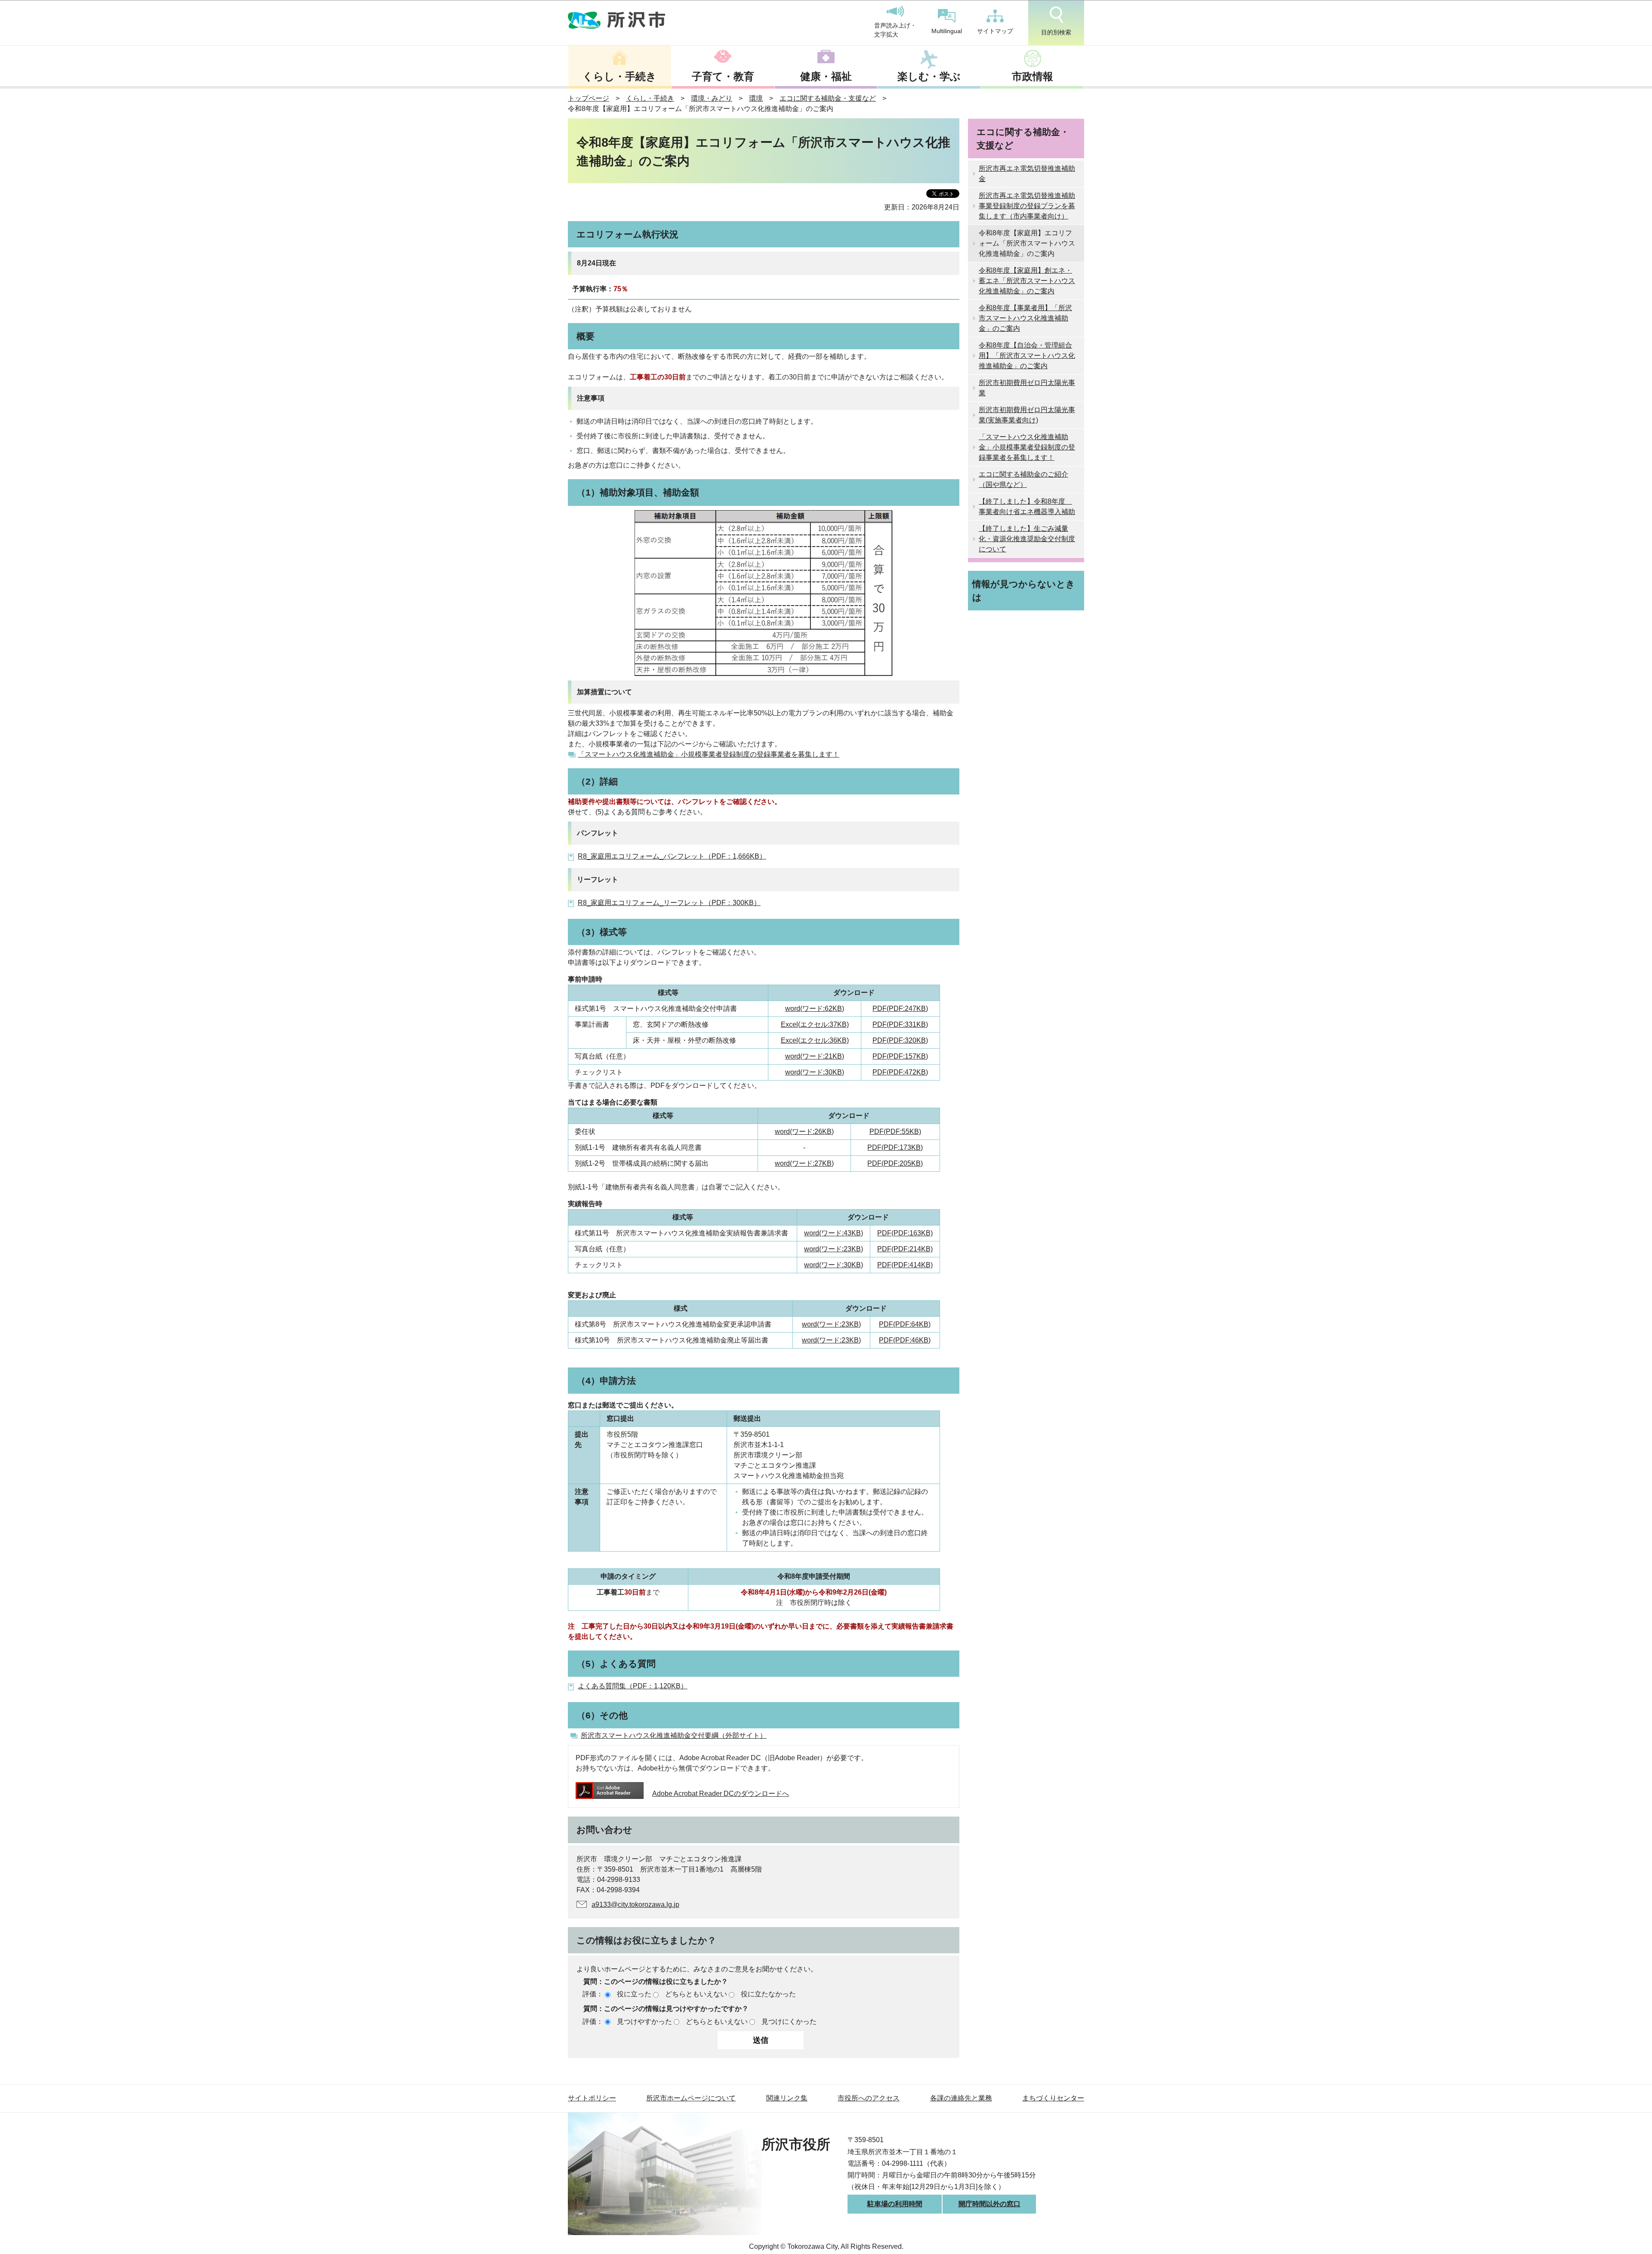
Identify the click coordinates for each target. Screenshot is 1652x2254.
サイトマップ (995, 31)
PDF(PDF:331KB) (900, 1024)
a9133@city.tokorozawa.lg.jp (635, 1905)
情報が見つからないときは (1024, 591)
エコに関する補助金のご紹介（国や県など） (1023, 479)
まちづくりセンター (1053, 2098)
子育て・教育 (723, 76)
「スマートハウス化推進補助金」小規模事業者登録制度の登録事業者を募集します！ (709, 754)
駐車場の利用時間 (895, 2204)
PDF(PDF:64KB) (905, 1324)
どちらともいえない (696, 1994)
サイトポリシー (592, 2098)
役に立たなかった (768, 1994)
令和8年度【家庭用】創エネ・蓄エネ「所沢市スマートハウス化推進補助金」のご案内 (1027, 281)
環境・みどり (712, 98)
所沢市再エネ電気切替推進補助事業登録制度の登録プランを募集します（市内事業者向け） (1027, 206)
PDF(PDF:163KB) (905, 1233)
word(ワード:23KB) (834, 1249)
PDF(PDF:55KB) (895, 1132)
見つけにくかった (789, 2022)
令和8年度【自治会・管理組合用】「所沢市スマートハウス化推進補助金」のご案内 (1027, 356)
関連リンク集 (787, 2098)
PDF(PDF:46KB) (905, 1340)
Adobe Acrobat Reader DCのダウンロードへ (721, 1794)
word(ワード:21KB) (815, 1056)
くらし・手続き (619, 76)
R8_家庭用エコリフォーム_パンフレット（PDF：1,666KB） (672, 856)
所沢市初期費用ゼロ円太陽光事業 (1027, 388)
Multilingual (947, 31)
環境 (756, 98)
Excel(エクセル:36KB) (815, 1040)
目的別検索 (1056, 32)
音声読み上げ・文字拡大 (895, 30)
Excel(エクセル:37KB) (815, 1024)
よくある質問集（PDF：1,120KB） (633, 1686)
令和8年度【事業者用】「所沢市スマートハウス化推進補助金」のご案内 (1025, 318)
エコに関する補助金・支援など (828, 98)
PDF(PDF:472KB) (900, 1072)
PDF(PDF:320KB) (900, 1040)
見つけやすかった (644, 2022)
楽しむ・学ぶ (929, 76)
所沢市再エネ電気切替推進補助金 (1027, 174)
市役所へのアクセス (869, 2098)
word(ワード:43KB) (834, 1233)
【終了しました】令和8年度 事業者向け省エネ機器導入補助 (1027, 507)
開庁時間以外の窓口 (989, 2204)
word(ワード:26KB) (804, 1132)
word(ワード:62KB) (815, 1008)
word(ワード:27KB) (804, 1163)
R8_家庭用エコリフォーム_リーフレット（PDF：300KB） (669, 903)
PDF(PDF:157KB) (900, 1056)
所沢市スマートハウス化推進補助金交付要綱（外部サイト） (674, 1735)
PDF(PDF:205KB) (895, 1163)
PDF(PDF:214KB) (905, 1249)
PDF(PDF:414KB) (905, 1265)
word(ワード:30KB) (815, 1072)
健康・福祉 (826, 76)
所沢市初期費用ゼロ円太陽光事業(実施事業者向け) (1027, 415)
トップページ (589, 98)
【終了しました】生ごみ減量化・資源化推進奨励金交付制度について (1027, 539)
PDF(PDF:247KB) (900, 1008)
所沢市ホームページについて (691, 2098)
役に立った (634, 1994)
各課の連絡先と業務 (961, 2098)
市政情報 (1032, 76)
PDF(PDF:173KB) (895, 1147)
